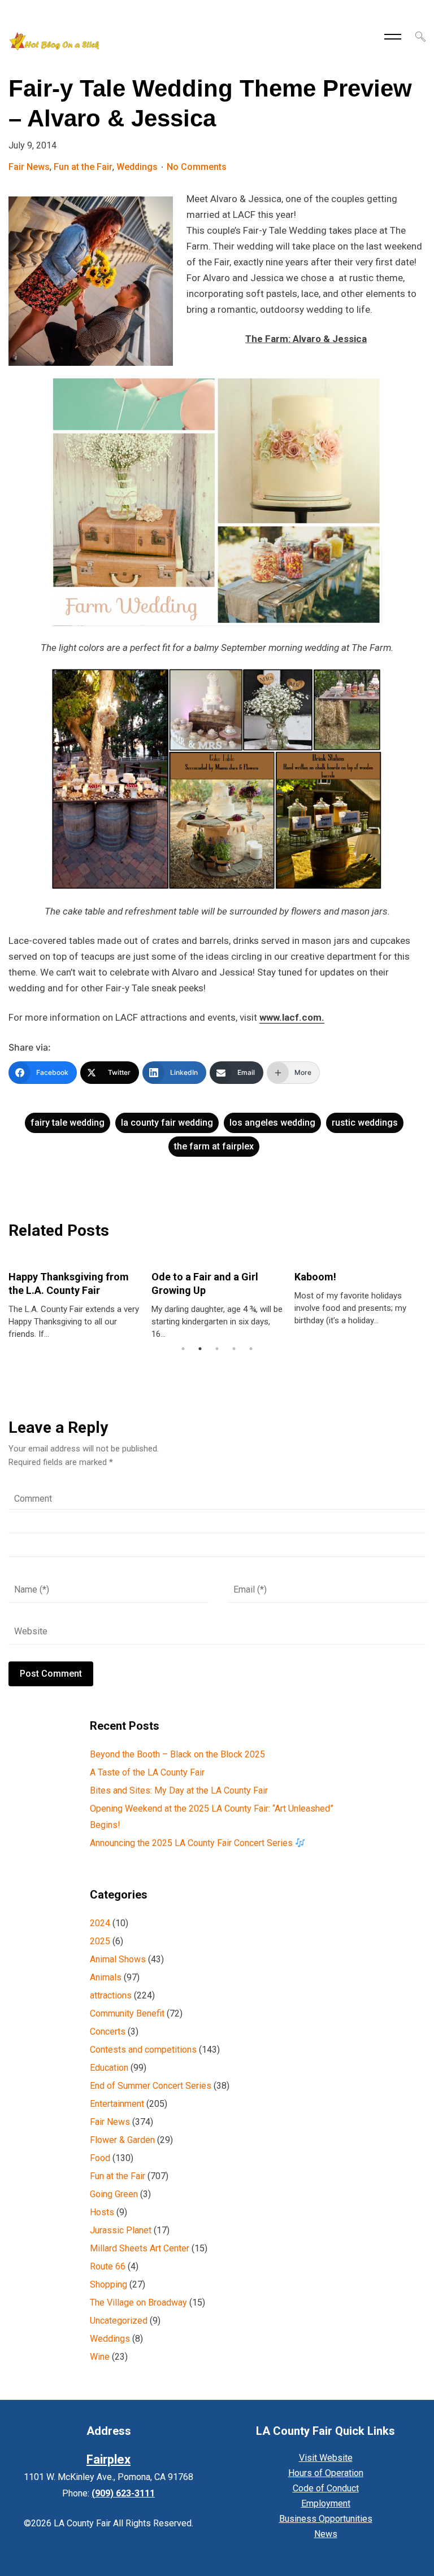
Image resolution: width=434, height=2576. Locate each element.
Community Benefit (127, 2013)
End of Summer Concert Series (151, 2086)
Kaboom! (315, 1277)
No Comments (197, 167)
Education (109, 2068)
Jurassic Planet (121, 2230)
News (326, 2534)
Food (100, 2158)
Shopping (108, 2284)
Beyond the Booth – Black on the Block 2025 (177, 1754)
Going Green (114, 2194)
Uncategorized (119, 2321)
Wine (100, 2357)
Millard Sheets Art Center (140, 2248)
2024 (100, 1923)
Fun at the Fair (83, 167)
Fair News (29, 167)
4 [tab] (234, 1349)
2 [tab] (200, 1349)
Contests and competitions (143, 2050)
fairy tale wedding (68, 1123)
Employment (326, 2503)
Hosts (102, 2212)
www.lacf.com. (292, 1017)
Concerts (108, 2032)
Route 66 (108, 2266)
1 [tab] (183, 1349)
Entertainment (117, 2104)
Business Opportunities (326, 2519)
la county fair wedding (167, 1123)
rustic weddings (365, 1123)
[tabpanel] (74, 1300)
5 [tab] (251, 1349)
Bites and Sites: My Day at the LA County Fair (179, 1790)
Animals (106, 1977)
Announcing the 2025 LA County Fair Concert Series (192, 1843)
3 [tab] (217, 1349)
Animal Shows (118, 1959)
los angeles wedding (272, 1123)
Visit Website (326, 2458)
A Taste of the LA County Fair (147, 1772)
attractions (111, 1995)
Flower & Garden (122, 2140)
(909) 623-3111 (123, 2493)
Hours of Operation (326, 2473)
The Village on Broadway (138, 2302)
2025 (100, 1941)
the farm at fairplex (214, 1146)
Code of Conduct (326, 2488)
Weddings (137, 167)
